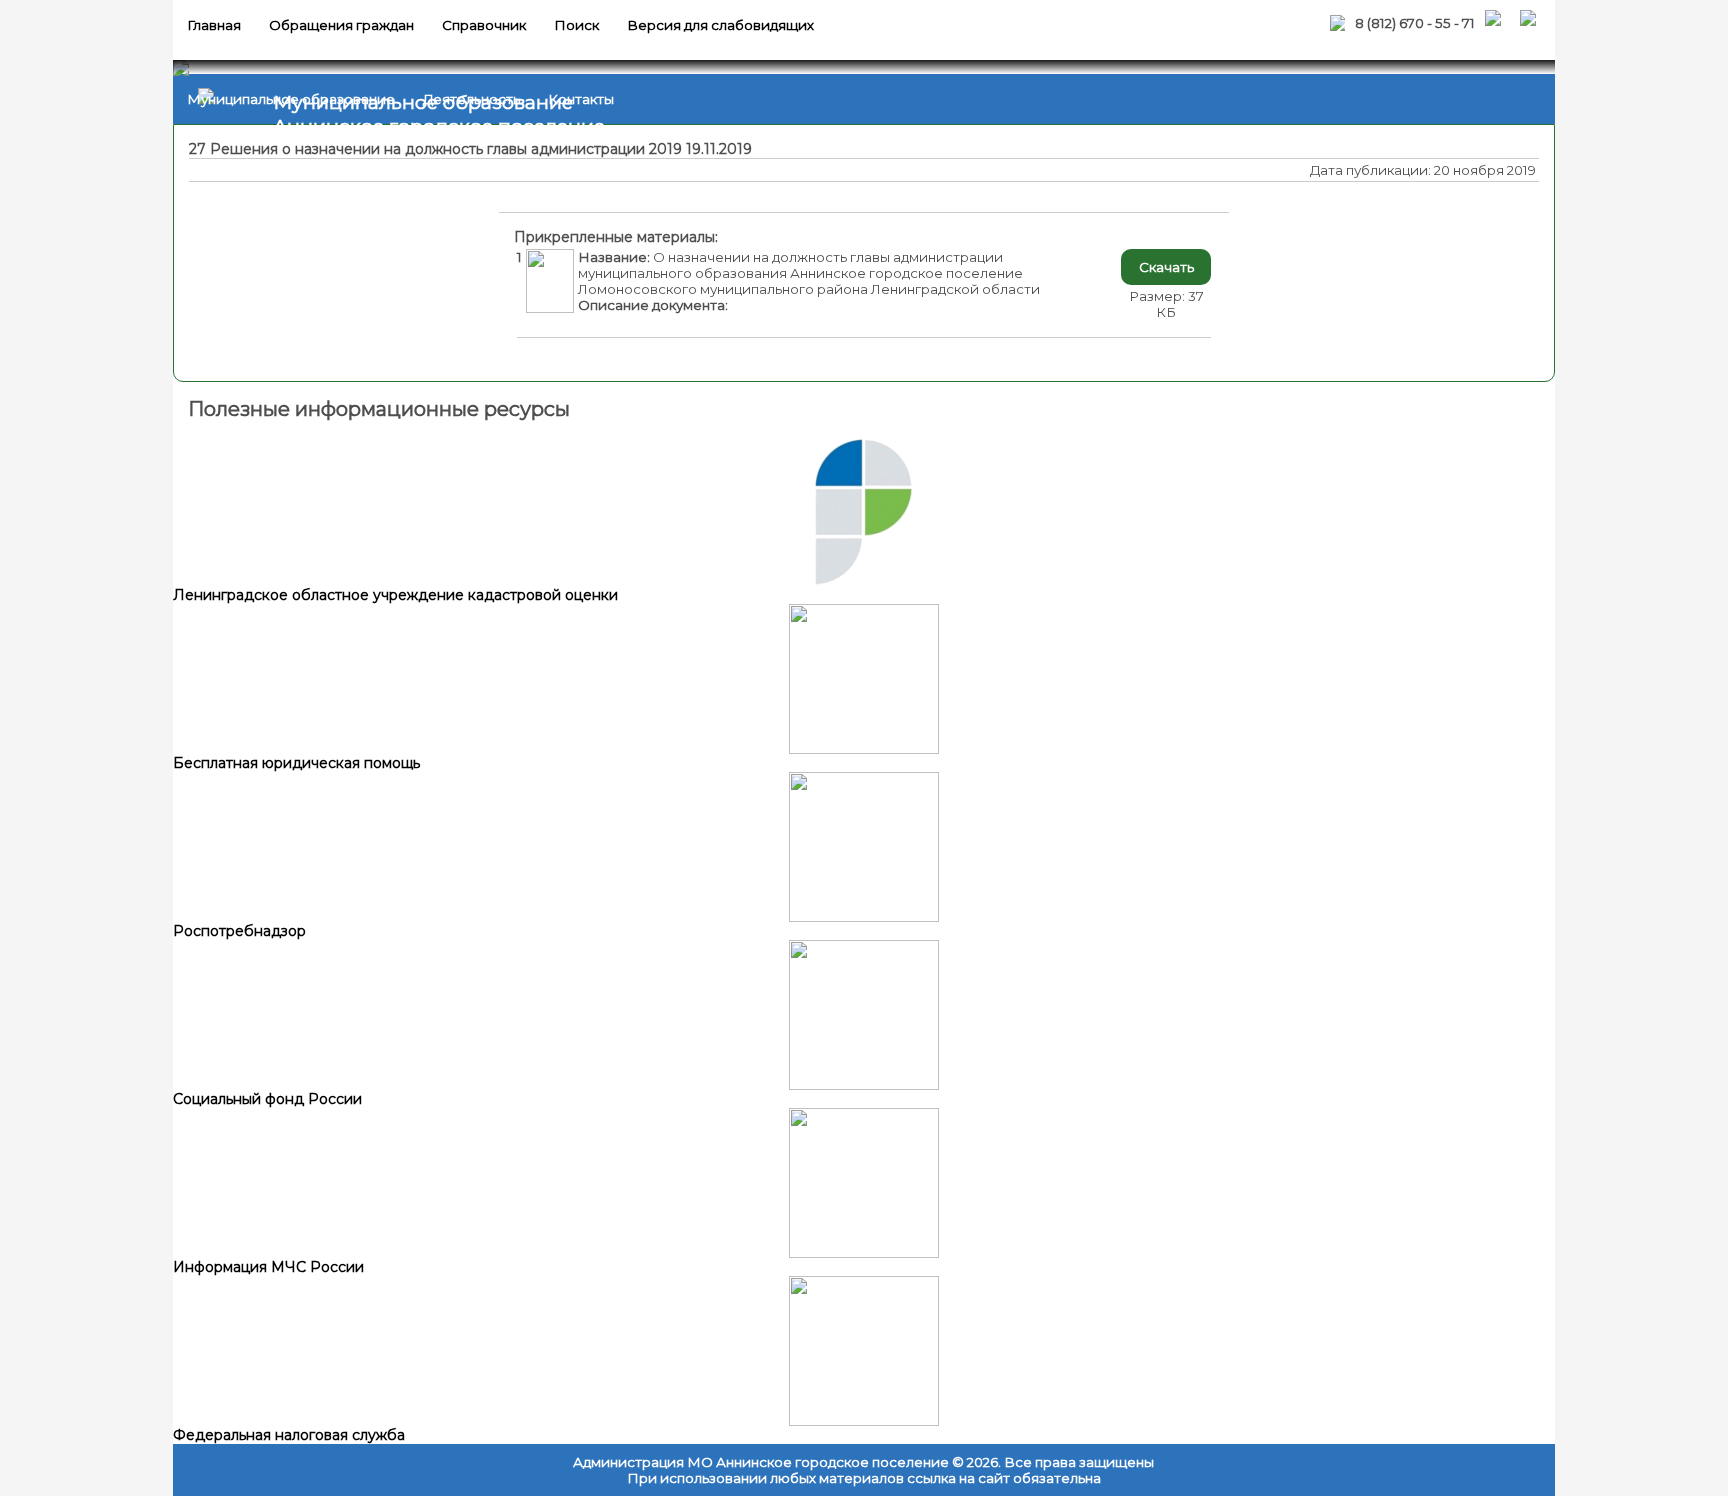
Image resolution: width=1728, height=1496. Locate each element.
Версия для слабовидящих (720, 25)
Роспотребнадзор (239, 931)
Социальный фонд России (267, 1099)
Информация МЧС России (268, 1267)
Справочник (484, 25)
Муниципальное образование (291, 99)
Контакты (581, 99)
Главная (214, 25)
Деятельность (471, 99)
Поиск (576, 25)
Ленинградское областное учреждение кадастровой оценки (395, 595)
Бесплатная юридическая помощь (296, 763)
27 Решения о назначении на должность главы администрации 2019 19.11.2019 (470, 149)
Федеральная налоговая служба (289, 1435)
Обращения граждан (341, 25)
